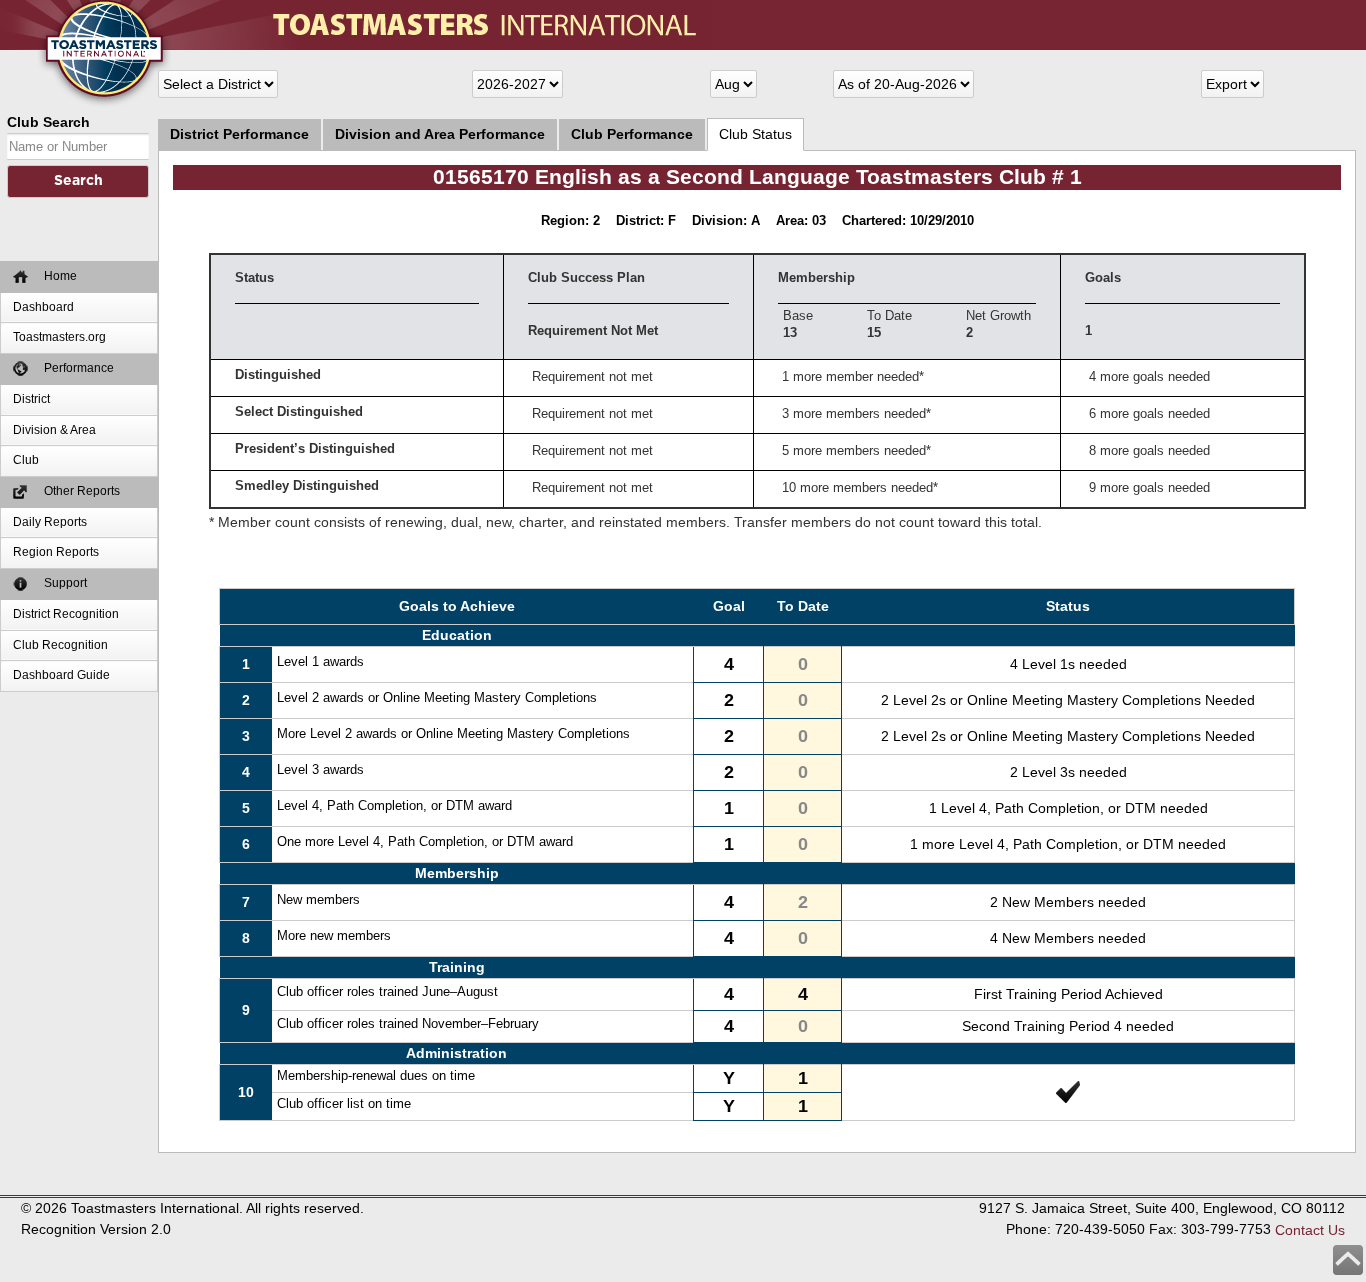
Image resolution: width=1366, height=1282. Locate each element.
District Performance (239, 134)
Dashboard (43, 307)
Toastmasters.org (59, 337)
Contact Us (1310, 1229)
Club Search (48, 122)
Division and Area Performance (440, 134)
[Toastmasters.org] (75, 10)
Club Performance (632, 134)
